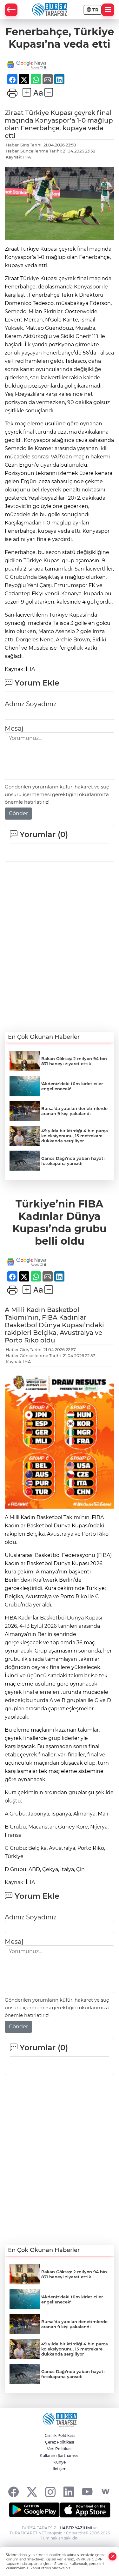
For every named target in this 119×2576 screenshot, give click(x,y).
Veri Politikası (60, 2449)
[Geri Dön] (11, 10)
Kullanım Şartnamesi (60, 2455)
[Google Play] (34, 2510)
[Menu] (108, 10)
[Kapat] (113, 2556)
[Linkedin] (69, 2492)
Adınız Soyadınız (31, 704)
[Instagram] (50, 2492)
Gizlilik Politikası (60, 2435)
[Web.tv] (106, 2492)
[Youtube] (87, 2492)
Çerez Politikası (60, 2442)
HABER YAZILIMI (76, 2528)
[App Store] (85, 2510)
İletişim (60, 2469)
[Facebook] (13, 2492)
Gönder (18, 813)
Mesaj (14, 728)
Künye (60, 2462)
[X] (32, 2492)
